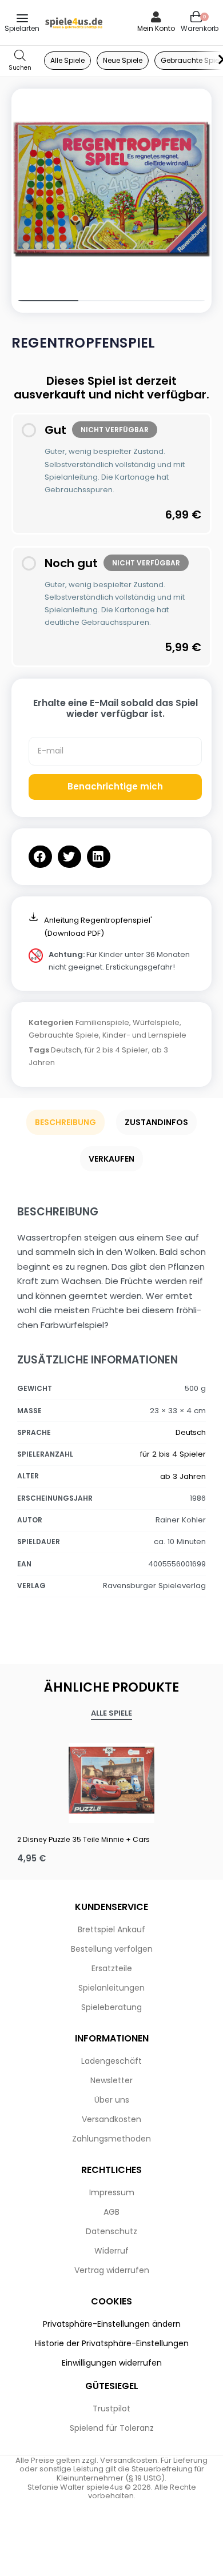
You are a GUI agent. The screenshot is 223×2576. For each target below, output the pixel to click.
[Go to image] (45, 301)
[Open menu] (22, 18)
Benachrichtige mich (115, 786)
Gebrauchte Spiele (64, 1035)
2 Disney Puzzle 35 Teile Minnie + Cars (83, 1839)
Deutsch (66, 1050)
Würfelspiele (156, 1022)
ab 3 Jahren (183, 1476)
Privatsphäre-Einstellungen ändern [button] (112, 2324)
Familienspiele (102, 1022)
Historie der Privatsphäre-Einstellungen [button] (112, 2343)
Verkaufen (111, 1159)
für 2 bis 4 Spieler (116, 1050)
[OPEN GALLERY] (111, 189)
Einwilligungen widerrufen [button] (112, 2363)
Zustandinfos (156, 1122)
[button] (40, 857)
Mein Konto (156, 28)
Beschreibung (65, 1122)
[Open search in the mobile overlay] (20, 61)
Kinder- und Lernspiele (144, 1035)
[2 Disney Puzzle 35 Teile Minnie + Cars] (111, 1780)
